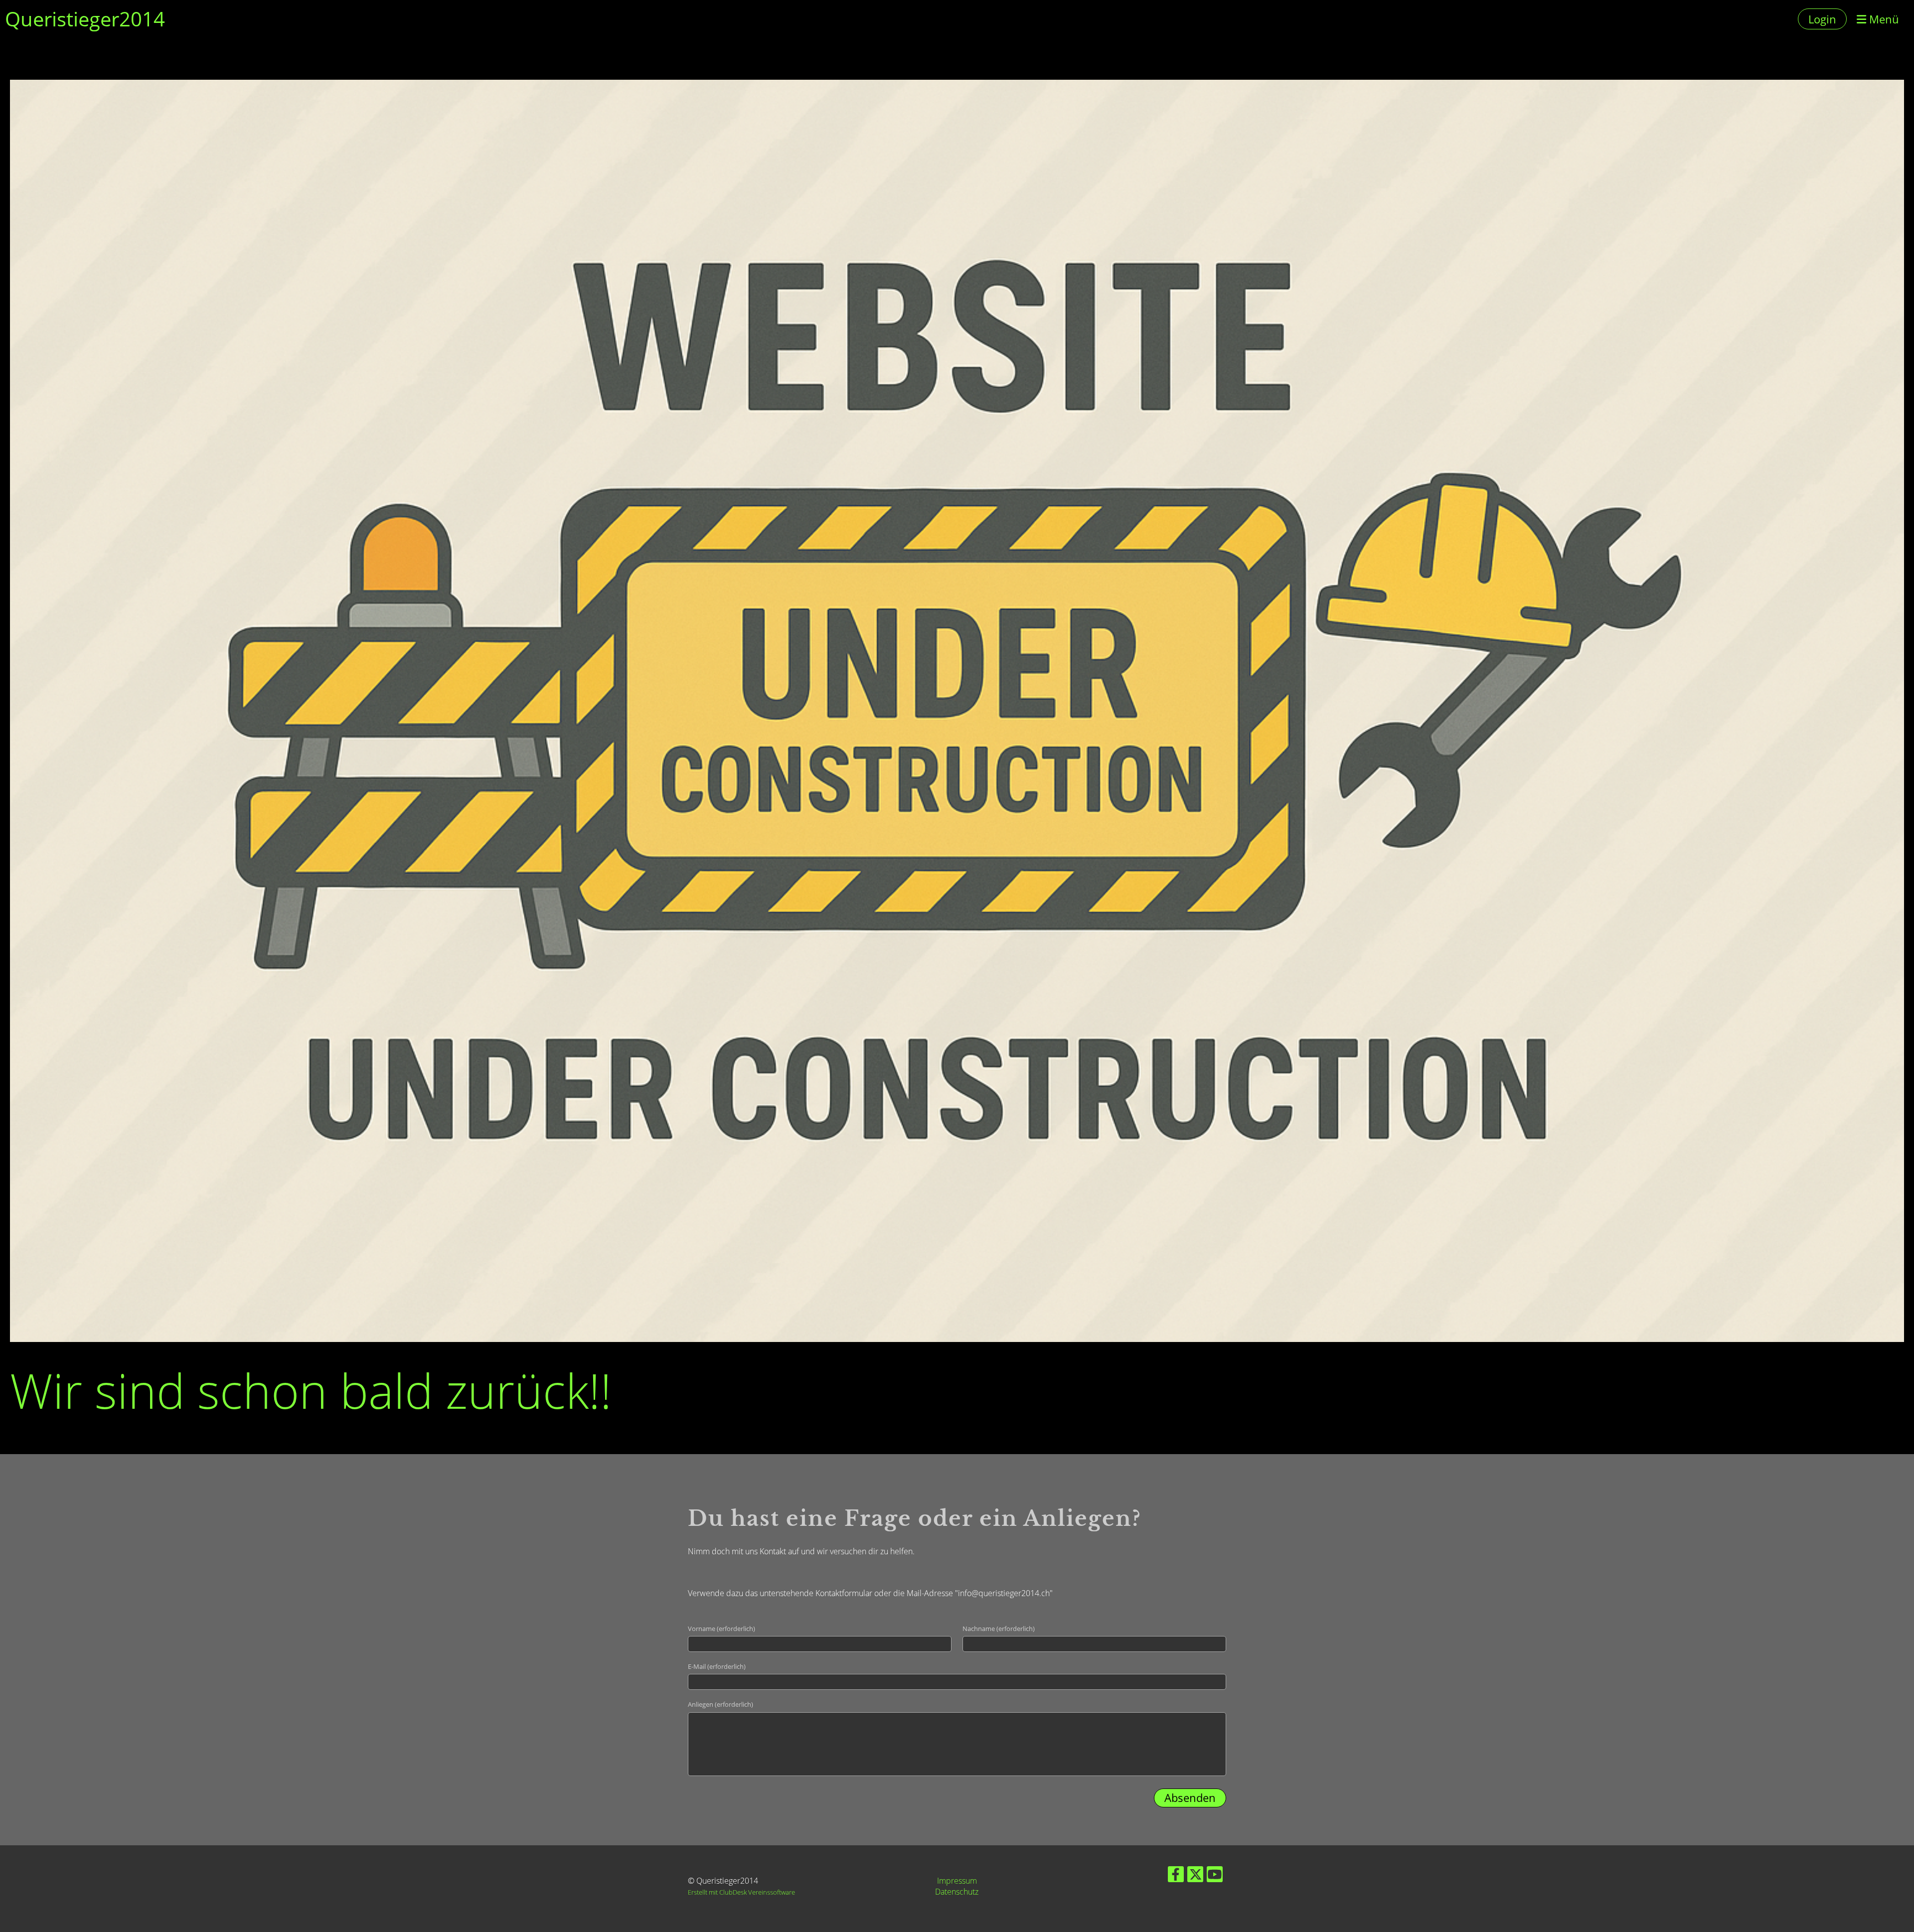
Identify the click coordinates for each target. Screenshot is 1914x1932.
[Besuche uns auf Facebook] (1176, 1876)
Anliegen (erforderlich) (720, 1704)
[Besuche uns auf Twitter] (1195, 1876)
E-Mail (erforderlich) (717, 1666)
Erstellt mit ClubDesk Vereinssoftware (741, 1892)
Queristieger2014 (85, 19)
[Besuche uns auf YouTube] (1215, 1876)
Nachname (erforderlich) (999, 1629)
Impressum (957, 1881)
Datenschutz (957, 1892)
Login (1822, 19)
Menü (1883, 19)
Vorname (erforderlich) (721, 1629)
